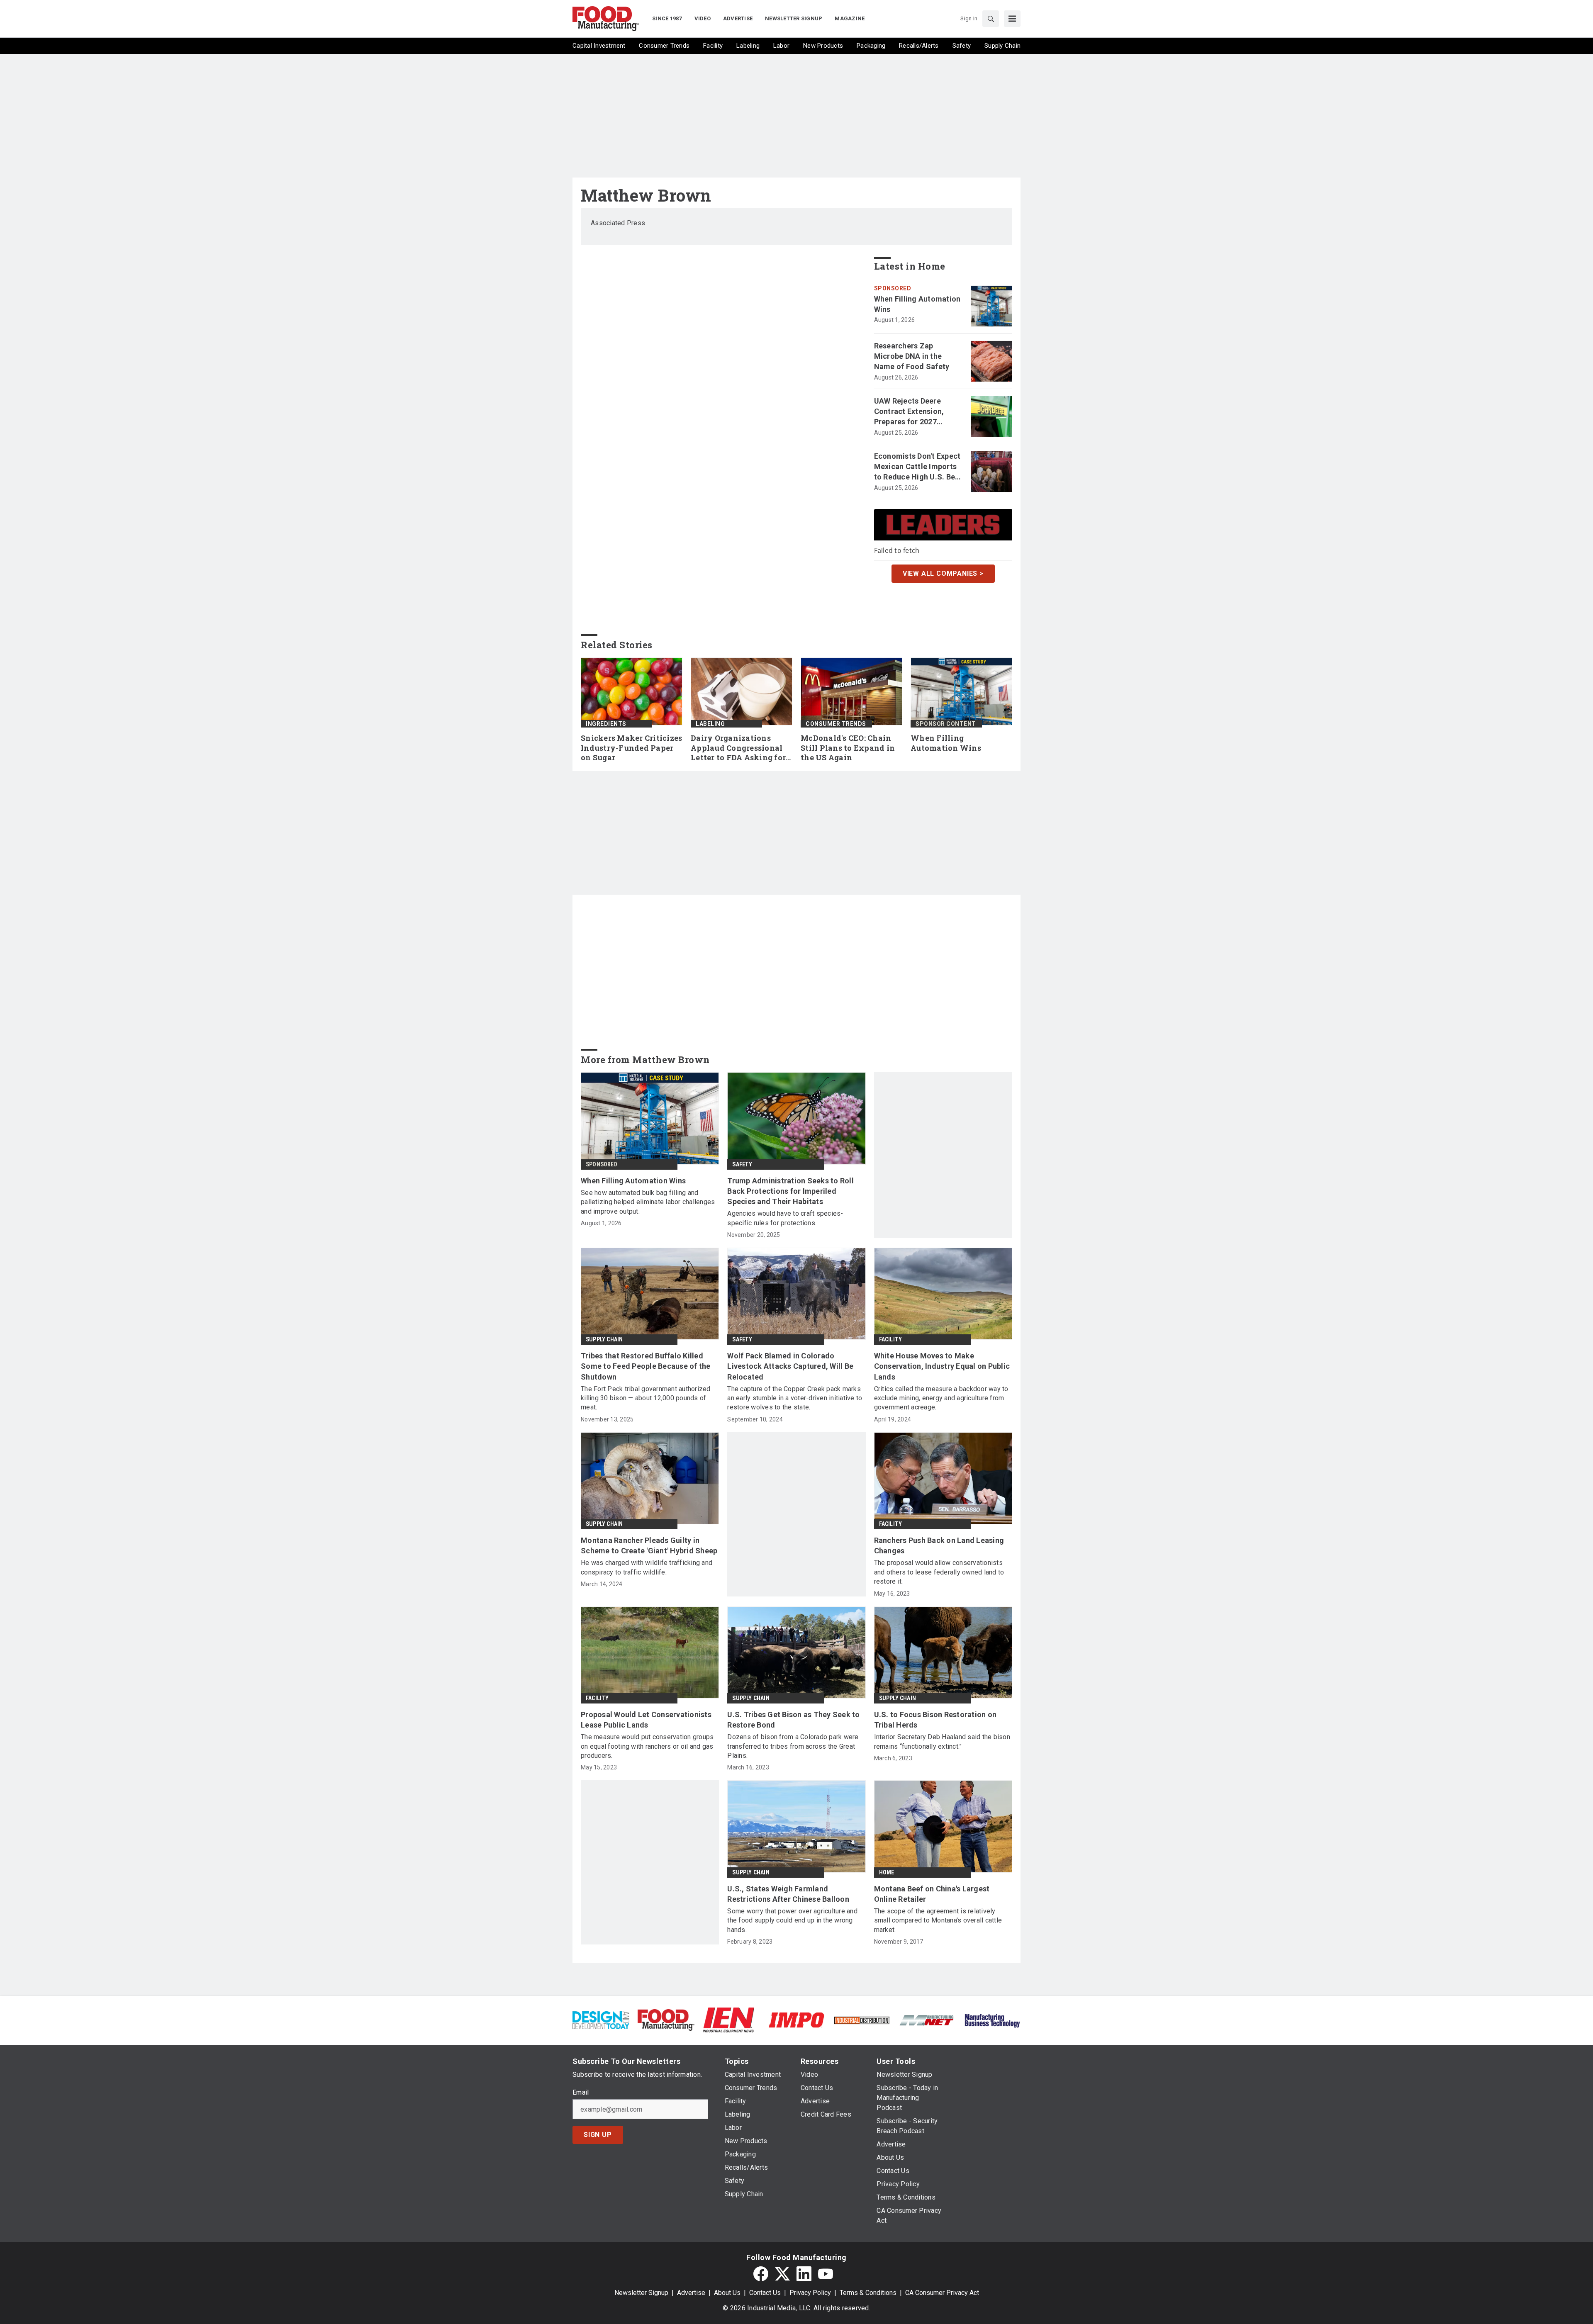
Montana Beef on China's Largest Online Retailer (932, 1894)
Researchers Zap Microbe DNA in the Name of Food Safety (912, 356)
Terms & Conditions (868, 2293)
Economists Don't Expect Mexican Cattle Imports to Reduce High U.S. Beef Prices (918, 467)
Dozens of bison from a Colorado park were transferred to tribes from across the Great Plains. (793, 1746)
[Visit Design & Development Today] (601, 2019)
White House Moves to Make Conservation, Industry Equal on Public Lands (942, 1366)
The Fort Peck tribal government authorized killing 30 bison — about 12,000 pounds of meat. (646, 1398)
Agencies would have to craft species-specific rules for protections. (785, 1218)
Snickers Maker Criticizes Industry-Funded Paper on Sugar (631, 748)
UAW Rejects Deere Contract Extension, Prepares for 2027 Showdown (909, 412)
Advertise (691, 2293)
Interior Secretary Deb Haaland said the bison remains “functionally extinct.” (942, 1741)
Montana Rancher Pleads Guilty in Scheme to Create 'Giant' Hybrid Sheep (649, 1545)
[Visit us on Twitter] (782, 2274)
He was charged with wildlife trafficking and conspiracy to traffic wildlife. (647, 1567)
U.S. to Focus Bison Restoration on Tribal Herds (935, 1720)
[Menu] (1012, 19)
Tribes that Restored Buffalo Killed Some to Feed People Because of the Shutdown (646, 1366)
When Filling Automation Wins (917, 304)
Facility (891, 1339)
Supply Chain (604, 1339)
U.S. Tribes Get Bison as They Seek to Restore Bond (793, 1720)
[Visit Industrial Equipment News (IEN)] (728, 2019)
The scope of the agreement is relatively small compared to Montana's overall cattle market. (938, 1920)
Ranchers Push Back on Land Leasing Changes (939, 1545)
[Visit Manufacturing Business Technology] (992, 2019)
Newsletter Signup (641, 2293)
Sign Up (598, 2135)
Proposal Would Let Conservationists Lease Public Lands (646, 1720)
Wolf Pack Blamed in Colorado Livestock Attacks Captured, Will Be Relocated (790, 1366)
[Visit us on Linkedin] (804, 2274)
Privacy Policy (810, 2293)
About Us (727, 2293)
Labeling (710, 724)
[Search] (991, 19)
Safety (742, 1164)
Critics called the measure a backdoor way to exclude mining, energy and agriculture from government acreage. (941, 1398)
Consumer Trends (836, 724)
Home (887, 1872)
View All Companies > (943, 573)
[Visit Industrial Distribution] (862, 2020)
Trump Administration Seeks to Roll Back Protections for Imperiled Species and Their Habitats (790, 1191)
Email (581, 2093)
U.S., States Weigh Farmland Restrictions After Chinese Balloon (788, 1894)
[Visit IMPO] (796, 2019)
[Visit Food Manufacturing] (666, 2019)
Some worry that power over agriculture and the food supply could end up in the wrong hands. (792, 1920)
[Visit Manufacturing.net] (927, 2020)
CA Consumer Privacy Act (942, 2293)
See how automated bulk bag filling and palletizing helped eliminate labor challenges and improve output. (648, 1202)
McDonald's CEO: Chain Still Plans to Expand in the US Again (848, 748)
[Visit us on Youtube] (826, 2274)
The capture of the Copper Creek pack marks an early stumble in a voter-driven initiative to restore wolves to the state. (795, 1398)
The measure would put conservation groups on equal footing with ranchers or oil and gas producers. (647, 1746)
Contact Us (765, 2293)
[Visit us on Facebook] (761, 2274)
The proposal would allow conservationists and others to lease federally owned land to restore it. (939, 1572)
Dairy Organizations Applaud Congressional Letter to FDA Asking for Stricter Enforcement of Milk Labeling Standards (740, 748)
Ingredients (606, 724)
